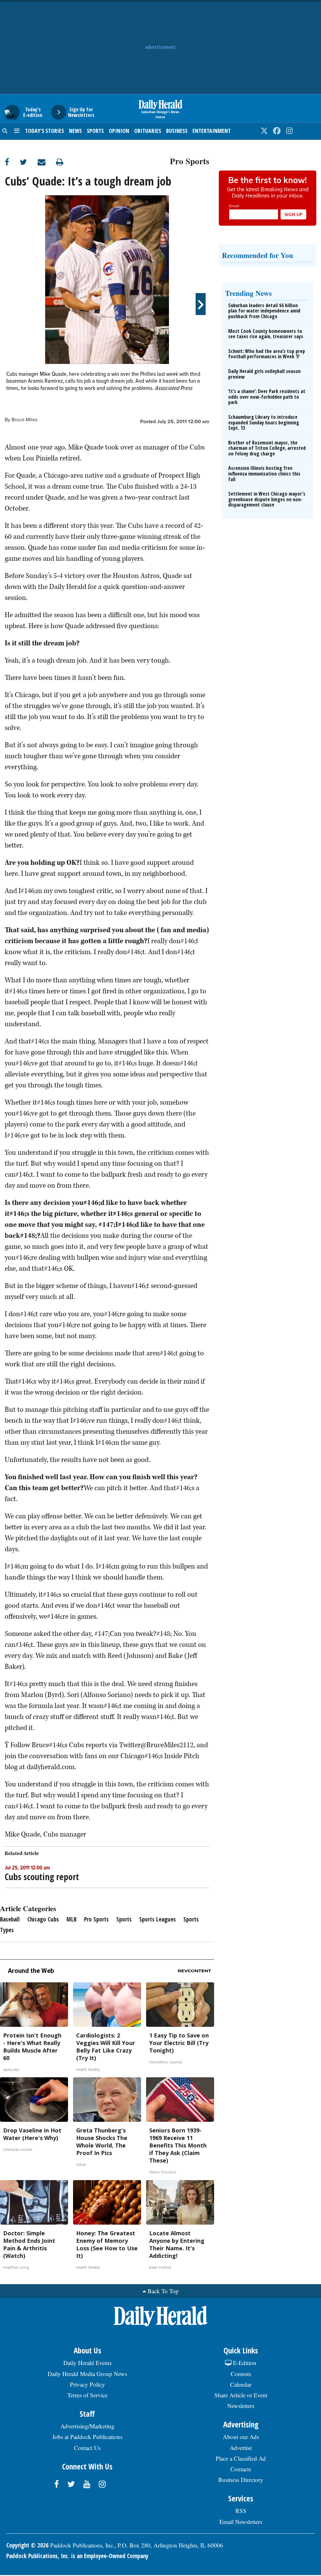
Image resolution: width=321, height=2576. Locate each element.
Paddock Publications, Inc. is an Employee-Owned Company (77, 2556)
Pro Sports (190, 160)
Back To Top (163, 2291)
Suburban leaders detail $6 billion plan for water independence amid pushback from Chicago (264, 311)
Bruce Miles (24, 420)
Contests (241, 2374)
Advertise (241, 2448)
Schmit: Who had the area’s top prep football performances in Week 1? (267, 354)
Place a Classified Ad (241, 2458)
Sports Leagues (158, 1919)
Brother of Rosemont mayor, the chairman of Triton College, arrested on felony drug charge (267, 448)
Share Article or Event (241, 2395)
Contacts (241, 2469)
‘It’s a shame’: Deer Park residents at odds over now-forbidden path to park (267, 397)
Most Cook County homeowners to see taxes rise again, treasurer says (266, 334)
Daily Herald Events (87, 2363)
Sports (95, 131)
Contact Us (87, 2448)
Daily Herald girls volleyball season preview (264, 374)
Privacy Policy (87, 2384)
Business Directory (241, 2480)
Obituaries (148, 131)
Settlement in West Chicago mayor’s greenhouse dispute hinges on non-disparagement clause (267, 499)
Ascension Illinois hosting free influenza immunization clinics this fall (264, 473)
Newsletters (241, 2406)
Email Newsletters (241, 2522)
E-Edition (244, 2363)
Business (177, 131)
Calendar (241, 2384)
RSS (241, 2511)
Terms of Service (87, 2395)
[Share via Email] (47, 162)
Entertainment (212, 131)
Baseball (10, 1919)
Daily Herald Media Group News (87, 2374)
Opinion (119, 131)
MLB (71, 1919)
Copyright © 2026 (27, 2545)
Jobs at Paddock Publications (87, 2437)
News (75, 131)
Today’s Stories (45, 131)
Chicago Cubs (43, 1919)
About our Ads (241, 2437)
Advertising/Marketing (87, 2426)
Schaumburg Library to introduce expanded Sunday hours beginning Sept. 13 (264, 422)
